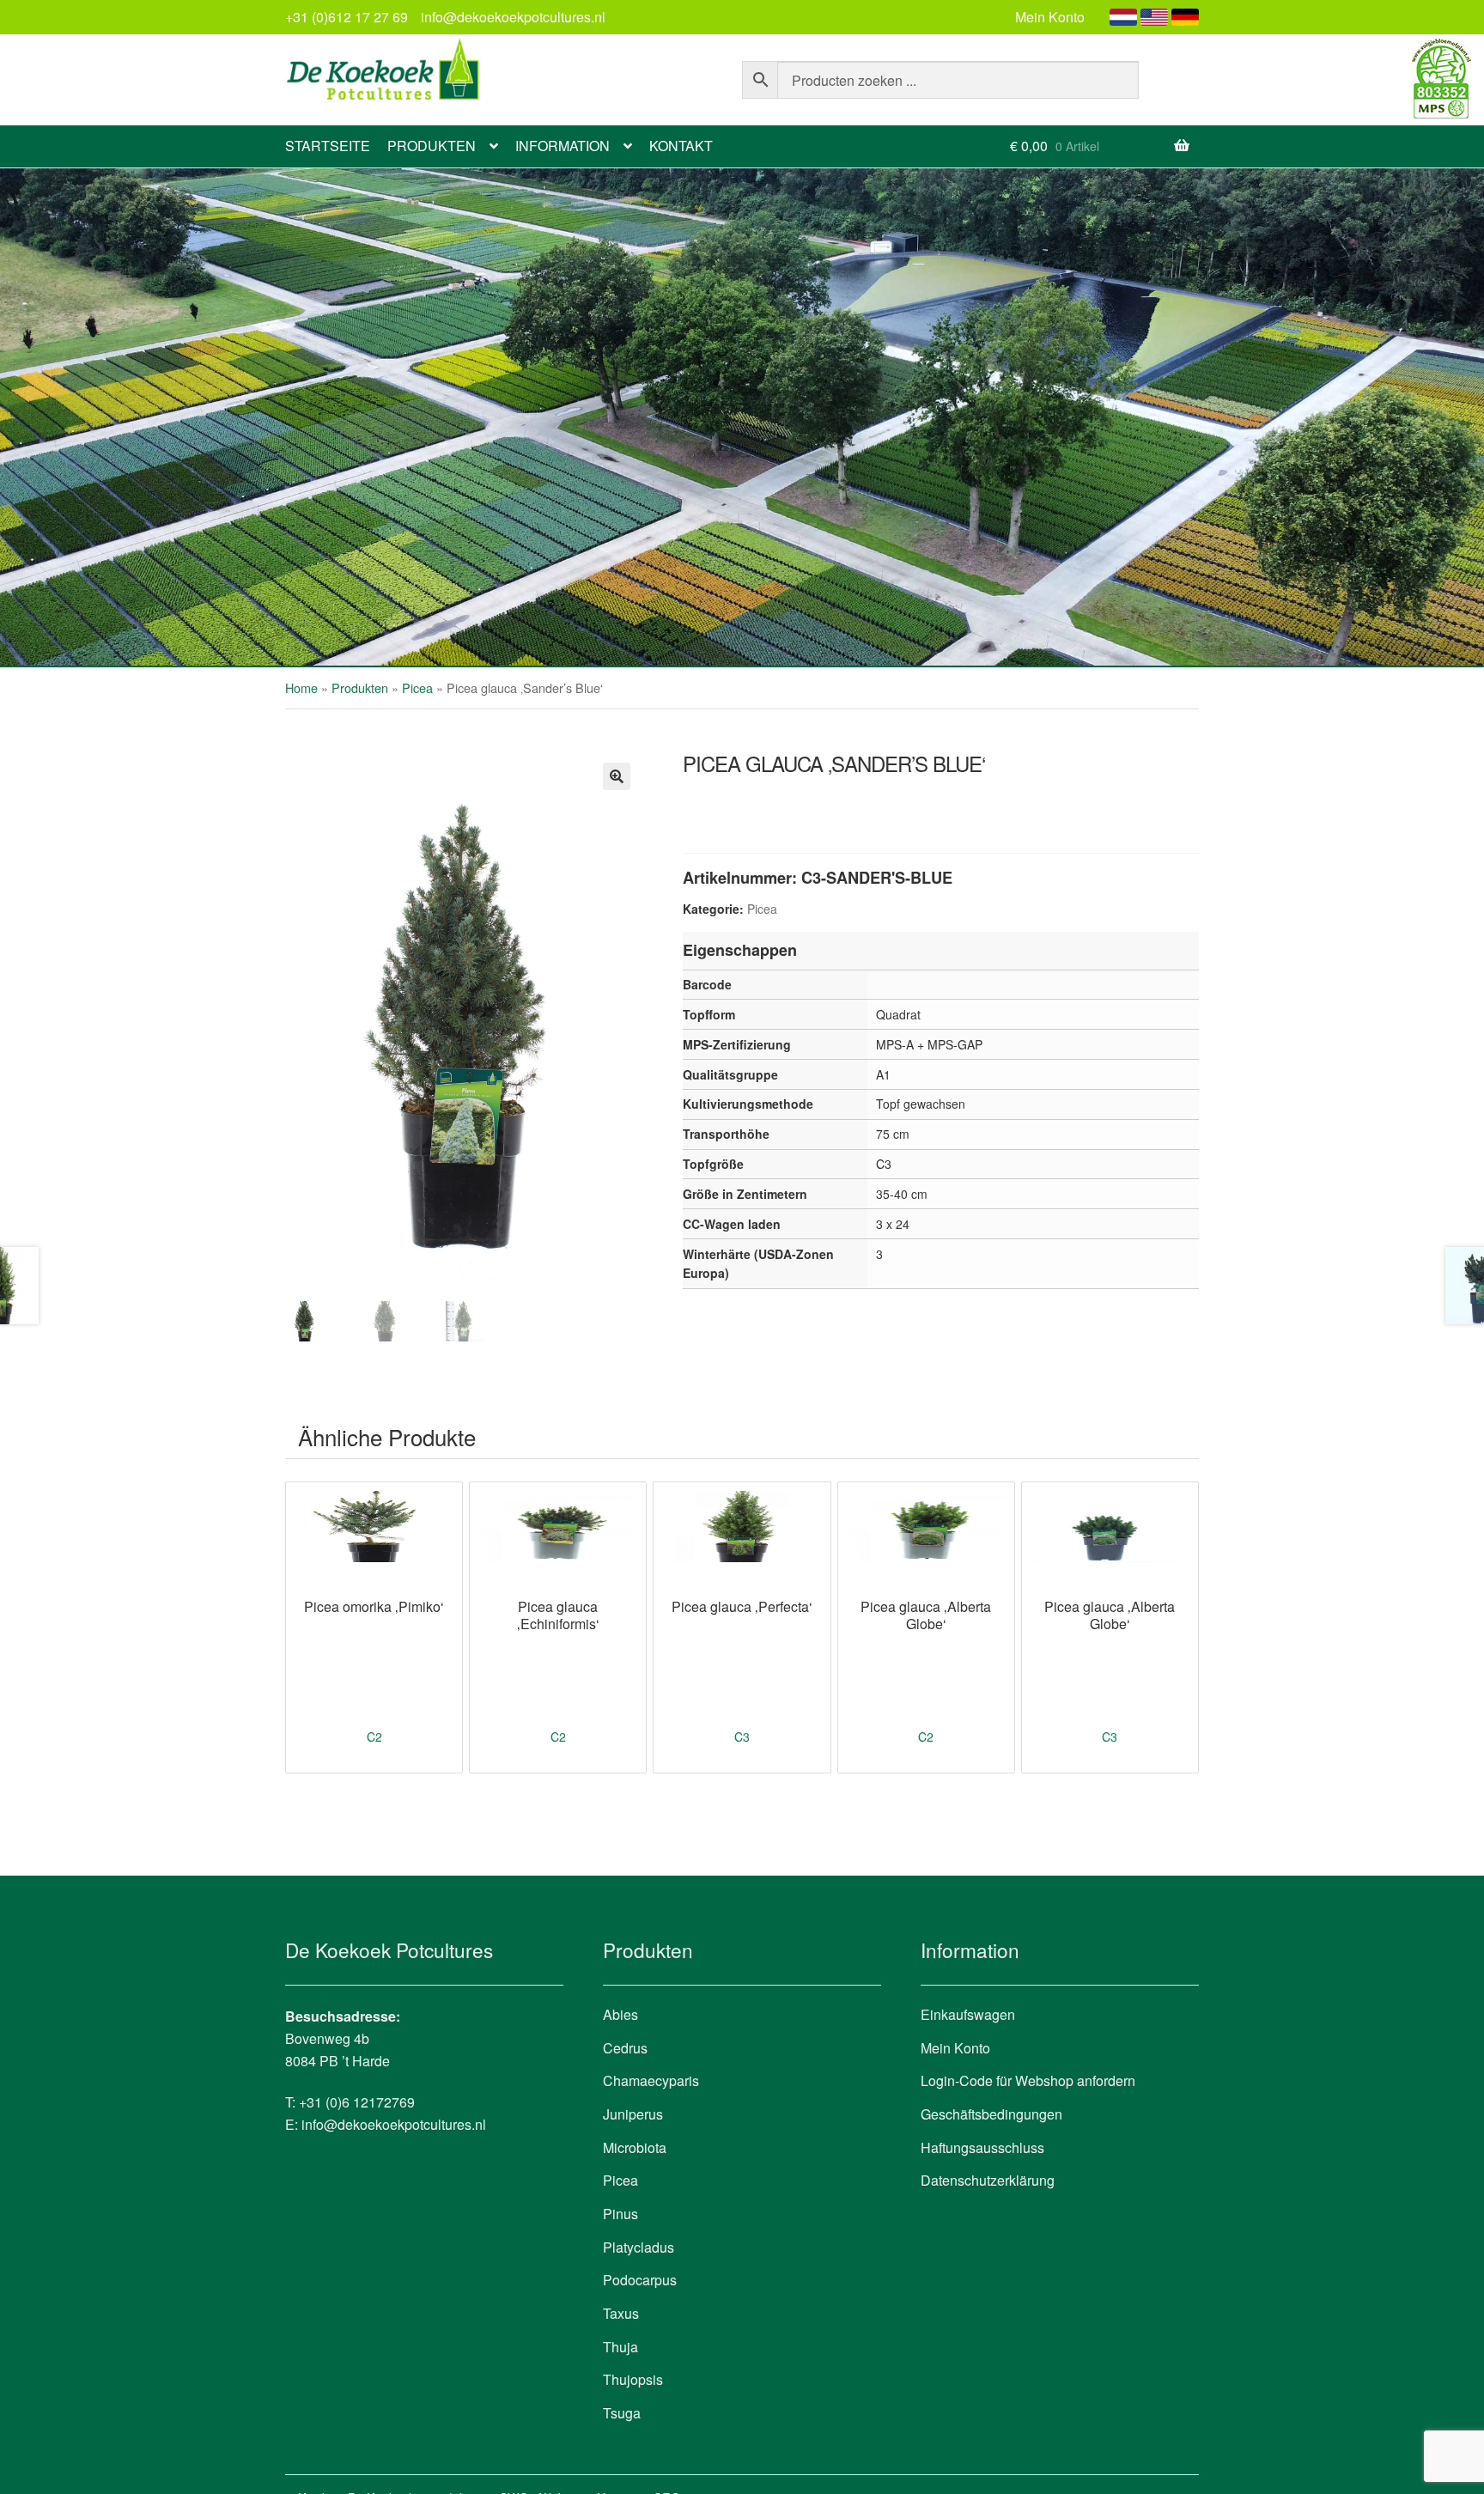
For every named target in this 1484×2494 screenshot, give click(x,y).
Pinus (620, 2214)
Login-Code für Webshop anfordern (1028, 2080)
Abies (620, 2014)
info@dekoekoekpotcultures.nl (513, 17)
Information (563, 146)
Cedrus (625, 2048)
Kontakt (681, 146)
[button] (617, 776)
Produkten (432, 146)
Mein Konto (1050, 17)
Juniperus (633, 2114)
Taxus (621, 2313)
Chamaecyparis (651, 2080)
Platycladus (639, 2247)
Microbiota (635, 2147)
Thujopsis (633, 2379)
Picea (417, 687)
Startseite (328, 146)
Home (301, 687)
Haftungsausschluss (982, 2147)
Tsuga (622, 2413)
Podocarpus (640, 2280)
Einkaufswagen (968, 2014)
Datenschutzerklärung (988, 2180)
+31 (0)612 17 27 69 (347, 17)
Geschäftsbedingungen (991, 2114)
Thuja (620, 2347)
